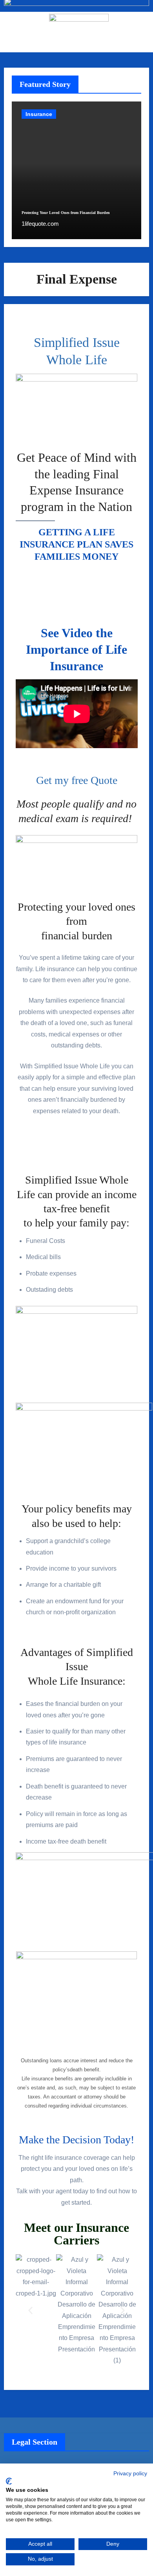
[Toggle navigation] (10, 32)
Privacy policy (130, 2474)
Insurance (39, 114)
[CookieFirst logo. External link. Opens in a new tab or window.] (9, 2481)
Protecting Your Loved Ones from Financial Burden (66, 213)
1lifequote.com (40, 224)
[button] (30, 2310)
